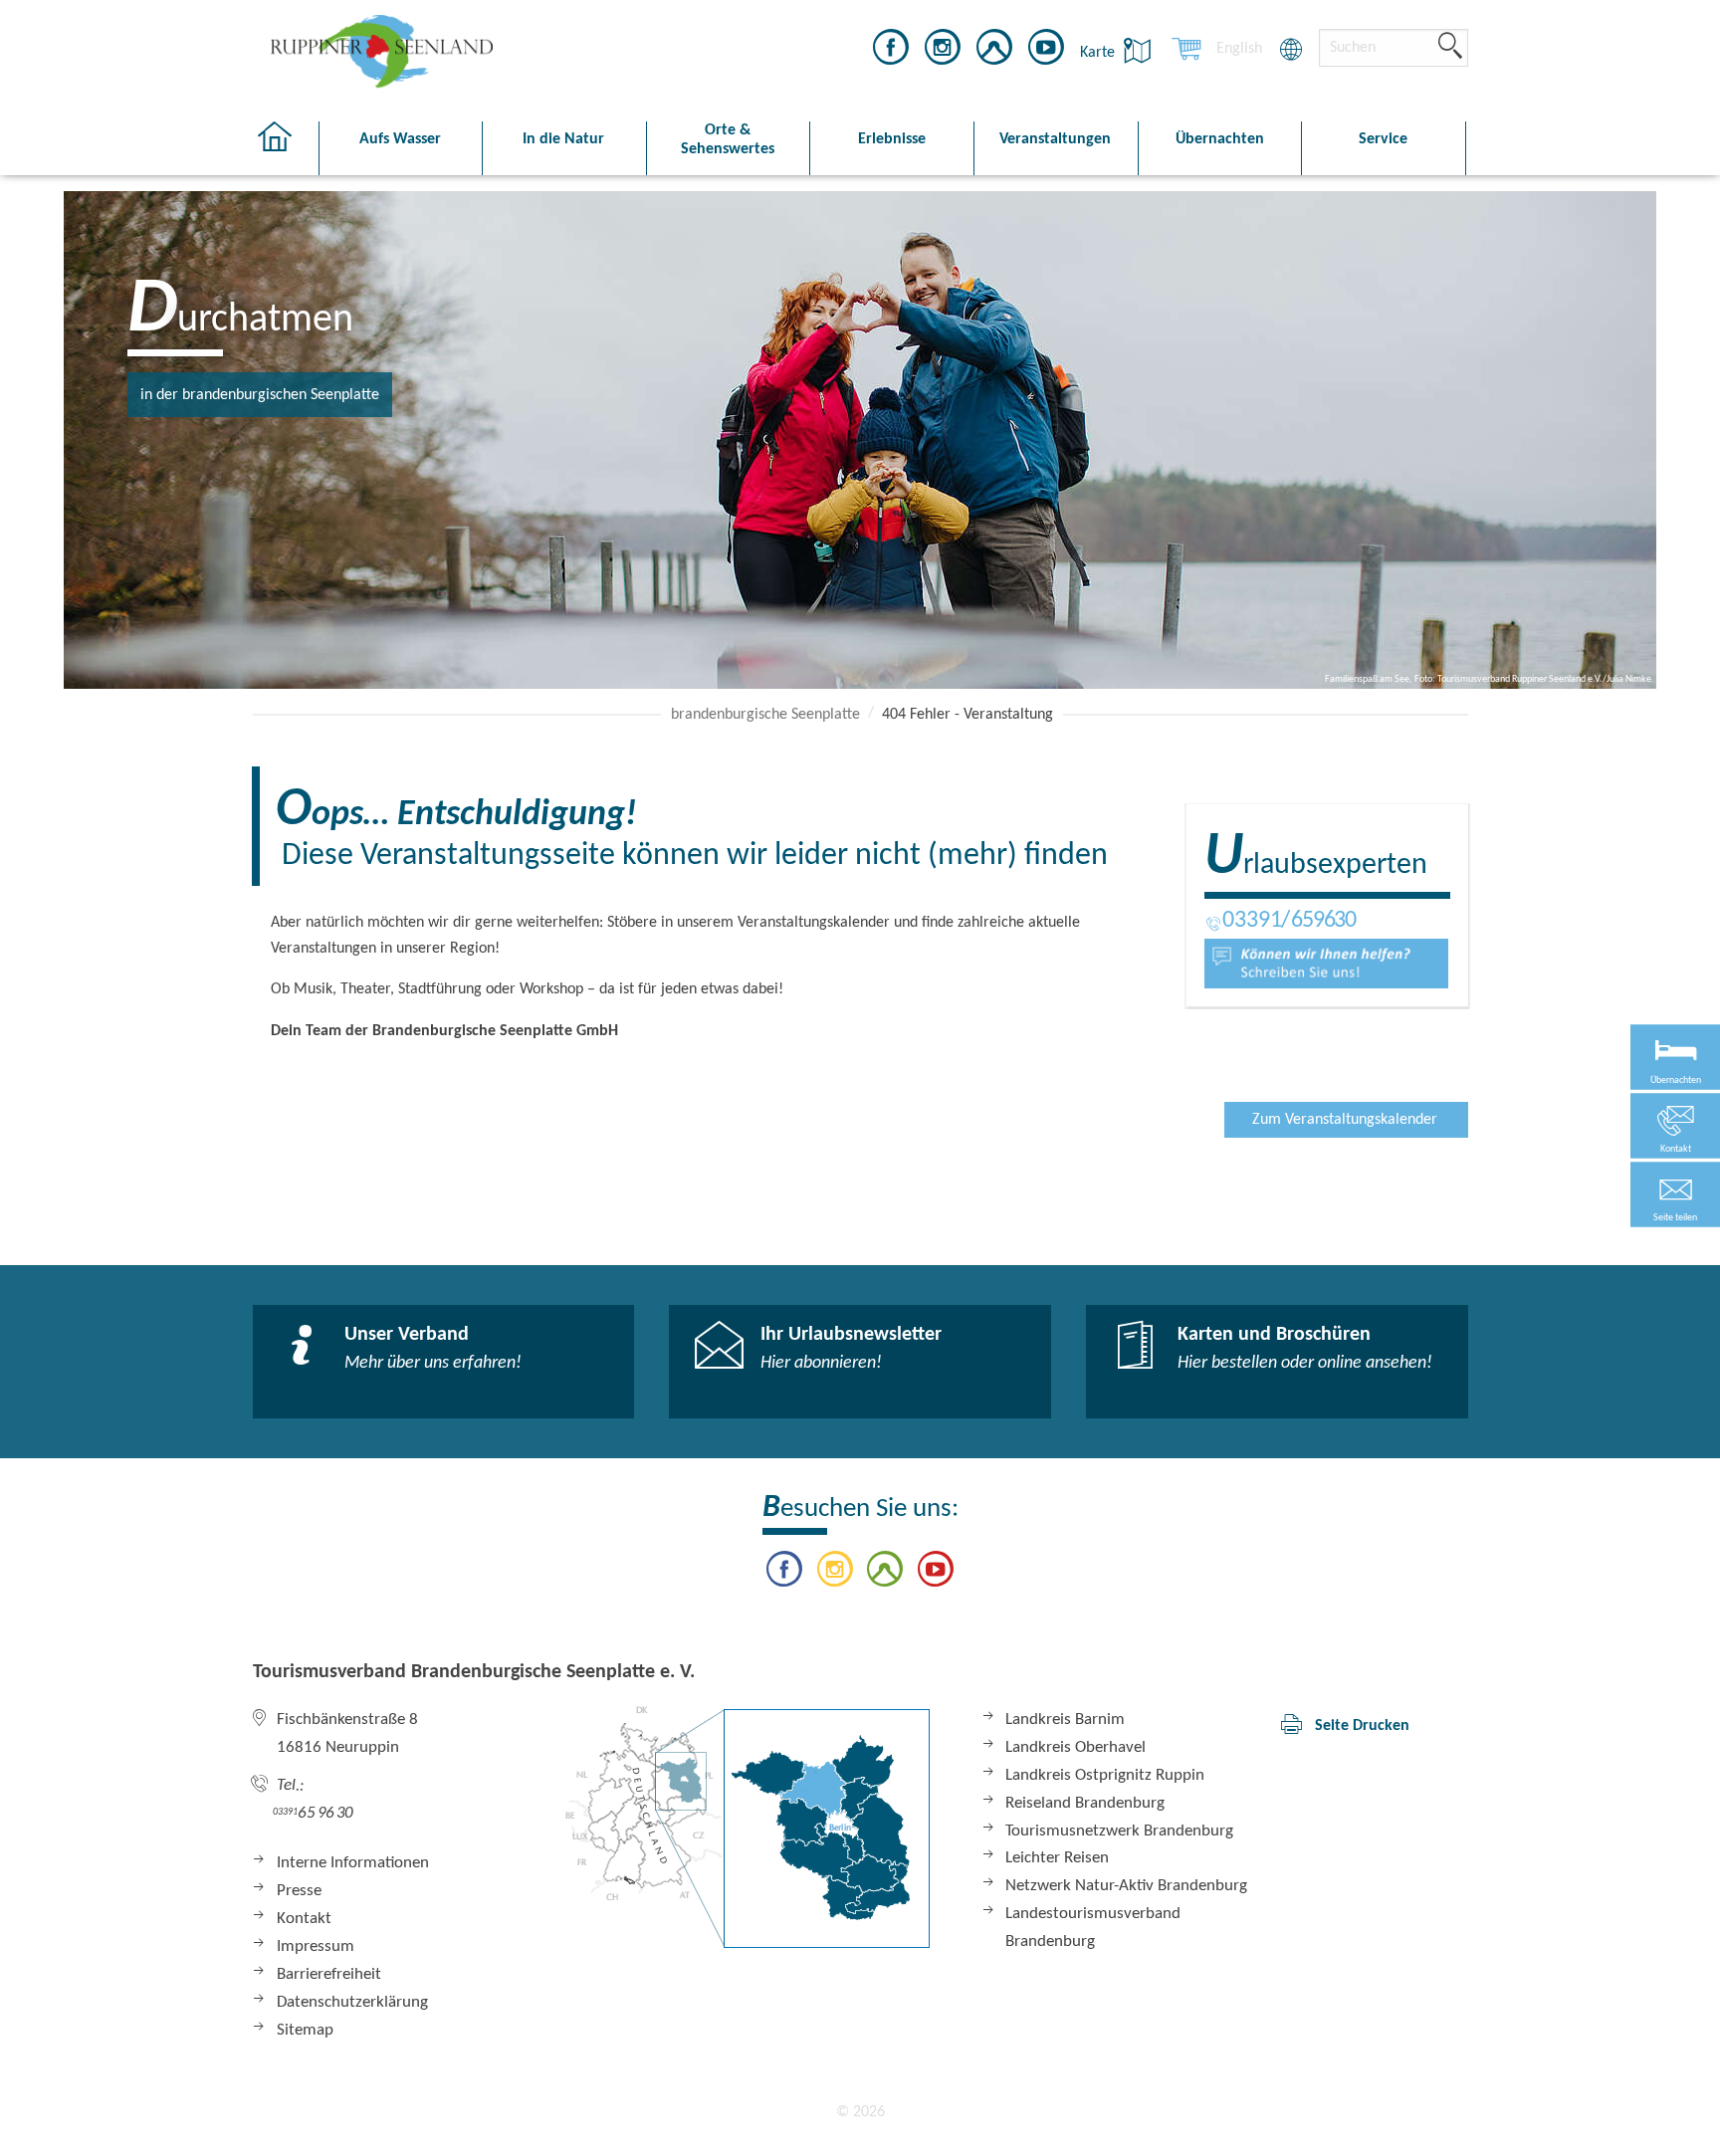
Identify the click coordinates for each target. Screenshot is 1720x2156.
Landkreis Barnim (1065, 1720)
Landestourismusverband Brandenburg (1093, 1928)
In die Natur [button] (563, 139)
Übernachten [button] (1220, 139)
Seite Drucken (1362, 1726)
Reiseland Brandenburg (1085, 1803)
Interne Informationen (353, 1863)
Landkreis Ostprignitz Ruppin (1105, 1775)
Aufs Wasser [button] (400, 139)
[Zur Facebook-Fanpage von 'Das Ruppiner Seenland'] (891, 51)
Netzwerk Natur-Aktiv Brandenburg (1126, 1886)
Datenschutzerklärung (352, 2002)
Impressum (316, 1946)
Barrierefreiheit (329, 1974)
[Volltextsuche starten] (1450, 47)
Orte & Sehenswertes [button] (728, 140)
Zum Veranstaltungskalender (1345, 1120)
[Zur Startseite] (285, 149)
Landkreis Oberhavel (1075, 1747)
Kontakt (304, 1919)
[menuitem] (1239, 49)
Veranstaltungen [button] (1055, 139)
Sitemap (305, 2030)
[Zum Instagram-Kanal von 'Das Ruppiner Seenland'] (943, 51)
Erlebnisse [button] (892, 139)
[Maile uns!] (1326, 964)
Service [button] (1383, 139)
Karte (1099, 53)
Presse (299, 1891)
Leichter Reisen (1057, 1858)
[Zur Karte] (748, 1827)
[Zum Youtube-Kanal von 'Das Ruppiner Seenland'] (1046, 51)
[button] (1675, 1195)
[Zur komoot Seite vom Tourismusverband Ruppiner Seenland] (994, 51)
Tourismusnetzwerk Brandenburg (1119, 1831)
